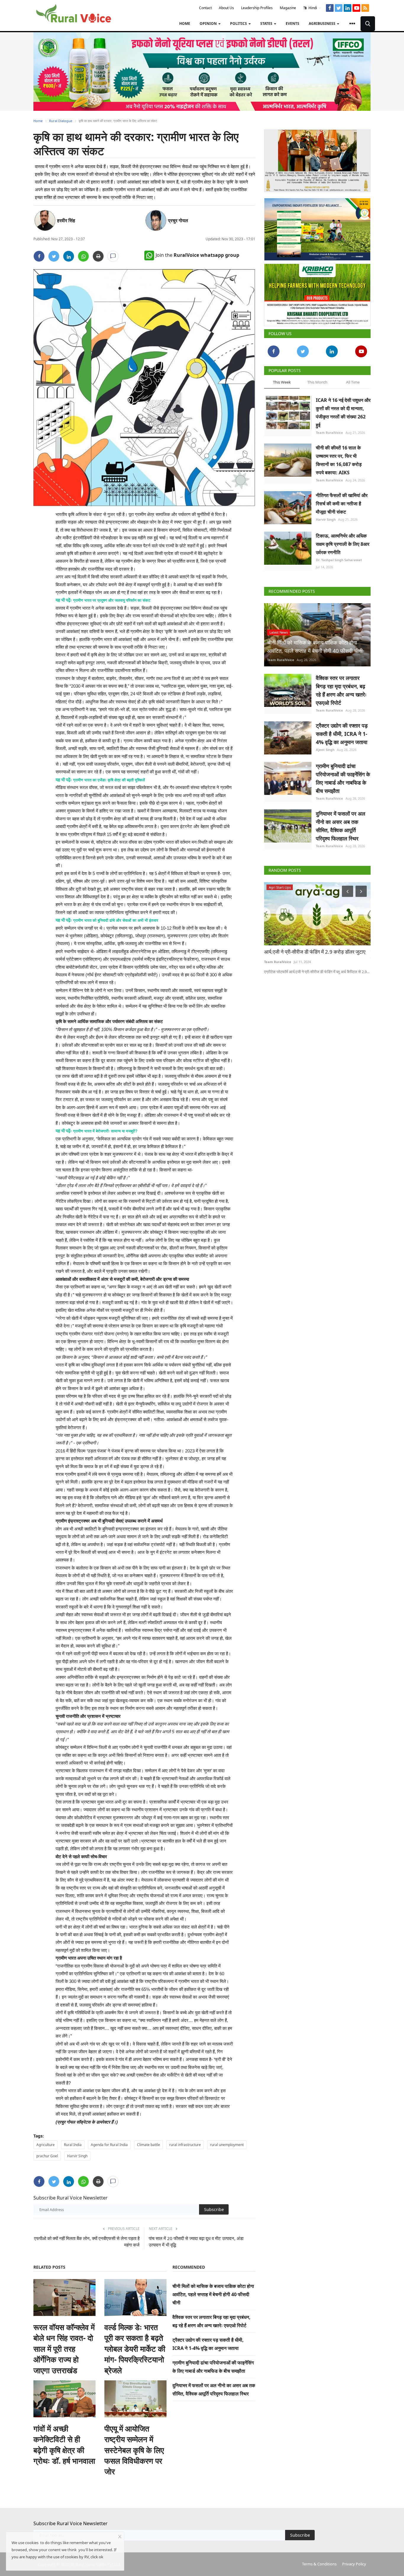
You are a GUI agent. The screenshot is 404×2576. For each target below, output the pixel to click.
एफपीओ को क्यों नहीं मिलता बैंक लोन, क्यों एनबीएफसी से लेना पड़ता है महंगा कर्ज (87, 2241)
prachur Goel (47, 2156)
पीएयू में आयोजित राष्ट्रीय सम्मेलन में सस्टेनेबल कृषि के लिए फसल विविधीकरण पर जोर (134, 2450)
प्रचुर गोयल (178, 220)
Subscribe (214, 2209)
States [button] (267, 23)
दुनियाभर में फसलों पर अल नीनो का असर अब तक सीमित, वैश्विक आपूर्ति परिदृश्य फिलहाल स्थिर (341, 824)
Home (185, 23)
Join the (197, 255)
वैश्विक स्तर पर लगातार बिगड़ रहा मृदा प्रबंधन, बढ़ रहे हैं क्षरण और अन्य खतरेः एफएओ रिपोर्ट (341, 688)
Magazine (288, 8)
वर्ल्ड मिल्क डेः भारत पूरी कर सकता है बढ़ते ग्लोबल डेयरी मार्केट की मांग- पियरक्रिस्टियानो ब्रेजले (135, 2349)
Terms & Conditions (319, 2564)
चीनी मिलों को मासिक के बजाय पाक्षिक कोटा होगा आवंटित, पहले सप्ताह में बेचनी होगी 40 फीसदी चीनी (213, 2294)
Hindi (312, 8)
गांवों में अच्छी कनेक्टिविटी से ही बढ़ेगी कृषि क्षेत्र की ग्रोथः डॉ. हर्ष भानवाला (64, 2445)
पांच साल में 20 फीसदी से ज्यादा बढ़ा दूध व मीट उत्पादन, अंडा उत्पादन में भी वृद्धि (196, 2241)
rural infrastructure (185, 2145)
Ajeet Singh (325, 747)
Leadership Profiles (257, 8)
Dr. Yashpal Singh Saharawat (339, 557)
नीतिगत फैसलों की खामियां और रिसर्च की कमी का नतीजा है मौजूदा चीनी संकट (342, 501)
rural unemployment (227, 2145)
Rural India (73, 2145)
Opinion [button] (209, 23)
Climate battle (148, 2145)
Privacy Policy (354, 2564)
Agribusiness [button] (323, 23)
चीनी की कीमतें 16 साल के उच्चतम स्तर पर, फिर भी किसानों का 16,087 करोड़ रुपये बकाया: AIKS (339, 458)
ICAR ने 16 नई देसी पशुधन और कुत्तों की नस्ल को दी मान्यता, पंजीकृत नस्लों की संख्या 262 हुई (343, 410)
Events (293, 23)
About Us (226, 8)
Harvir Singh (77, 2156)
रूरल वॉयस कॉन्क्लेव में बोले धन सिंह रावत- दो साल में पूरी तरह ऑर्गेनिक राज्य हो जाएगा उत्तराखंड (64, 2349)
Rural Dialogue (61, 121)
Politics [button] (239, 23)
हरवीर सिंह (66, 220)
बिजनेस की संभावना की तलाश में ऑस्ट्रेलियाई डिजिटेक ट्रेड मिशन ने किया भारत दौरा (317, 953)
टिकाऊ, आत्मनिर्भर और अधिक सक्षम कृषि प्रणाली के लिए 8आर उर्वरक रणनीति (343, 542)
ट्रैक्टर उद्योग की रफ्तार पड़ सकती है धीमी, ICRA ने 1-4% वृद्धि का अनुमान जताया (342, 731)
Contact (205, 8)
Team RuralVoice (329, 430)
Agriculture (46, 2145)
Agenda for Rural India (109, 2145)
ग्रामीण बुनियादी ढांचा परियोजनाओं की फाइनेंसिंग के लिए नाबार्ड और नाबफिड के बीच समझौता (343, 776)
